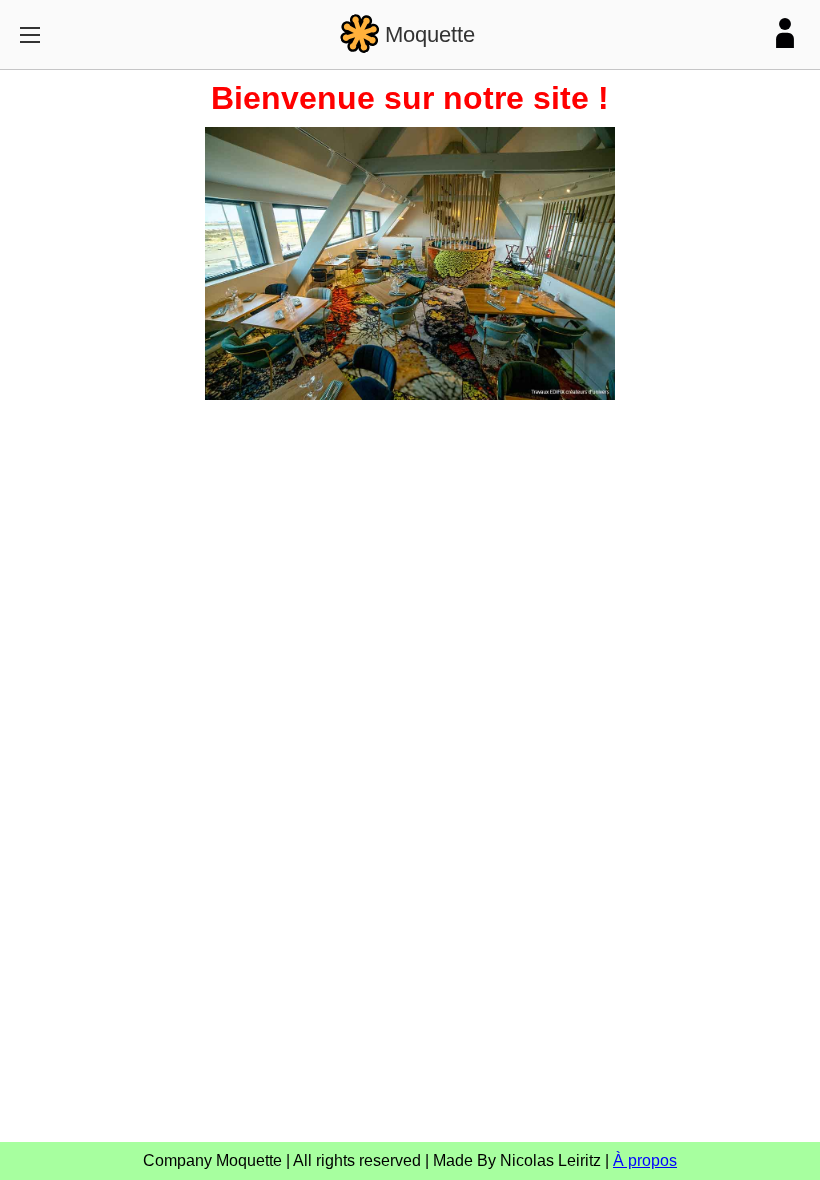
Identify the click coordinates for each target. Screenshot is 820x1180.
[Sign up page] (785, 35)
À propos (645, 1160)
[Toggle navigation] (30, 35)
